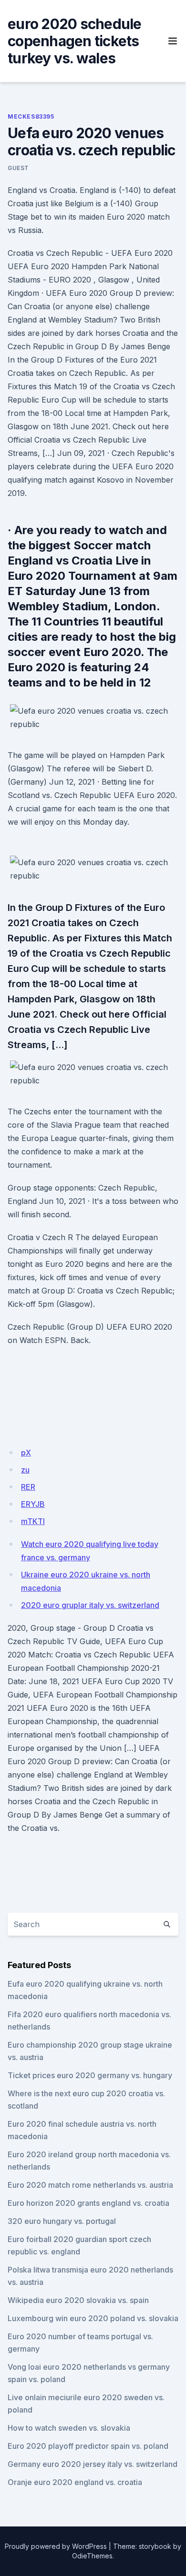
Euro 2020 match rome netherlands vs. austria (90, 2185)
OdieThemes (92, 2556)
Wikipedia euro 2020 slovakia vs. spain (78, 2300)
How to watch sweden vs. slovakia (69, 2428)
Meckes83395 (31, 116)
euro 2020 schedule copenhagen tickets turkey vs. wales (75, 41)
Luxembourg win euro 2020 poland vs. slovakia (93, 2318)
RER (28, 1487)
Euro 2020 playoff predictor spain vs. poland (88, 2446)
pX (26, 1453)
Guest (18, 168)
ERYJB (33, 1504)
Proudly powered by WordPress (56, 2546)
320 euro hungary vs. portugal (62, 2221)
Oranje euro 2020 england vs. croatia (75, 2482)
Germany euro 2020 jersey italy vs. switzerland (93, 2464)
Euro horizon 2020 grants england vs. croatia (88, 2203)
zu (25, 1470)
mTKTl (33, 1521)
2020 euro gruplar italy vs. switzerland (90, 1605)
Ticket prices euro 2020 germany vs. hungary (90, 2075)
